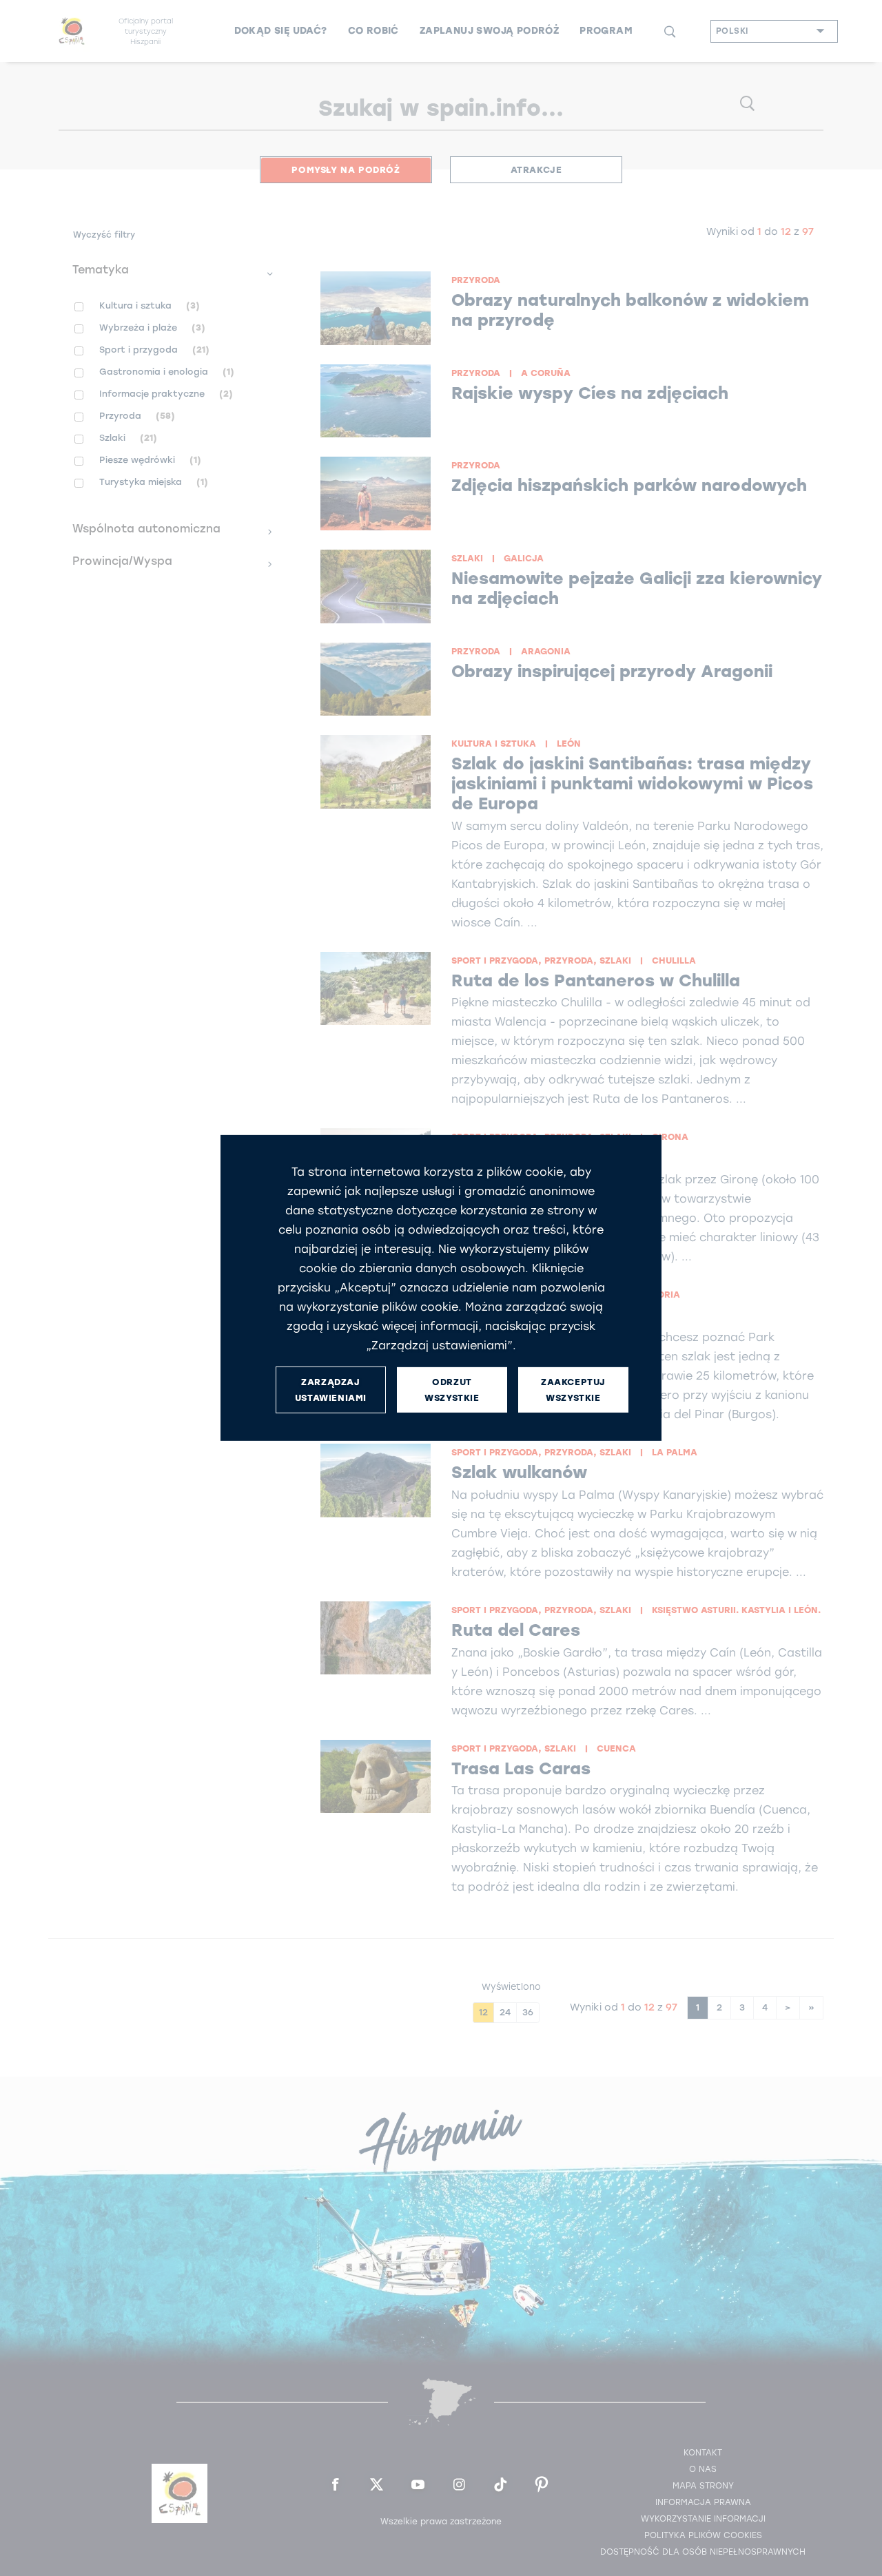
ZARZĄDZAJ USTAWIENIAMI (331, 1390)
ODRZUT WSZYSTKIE (452, 1390)
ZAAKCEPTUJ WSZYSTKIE (573, 1390)
